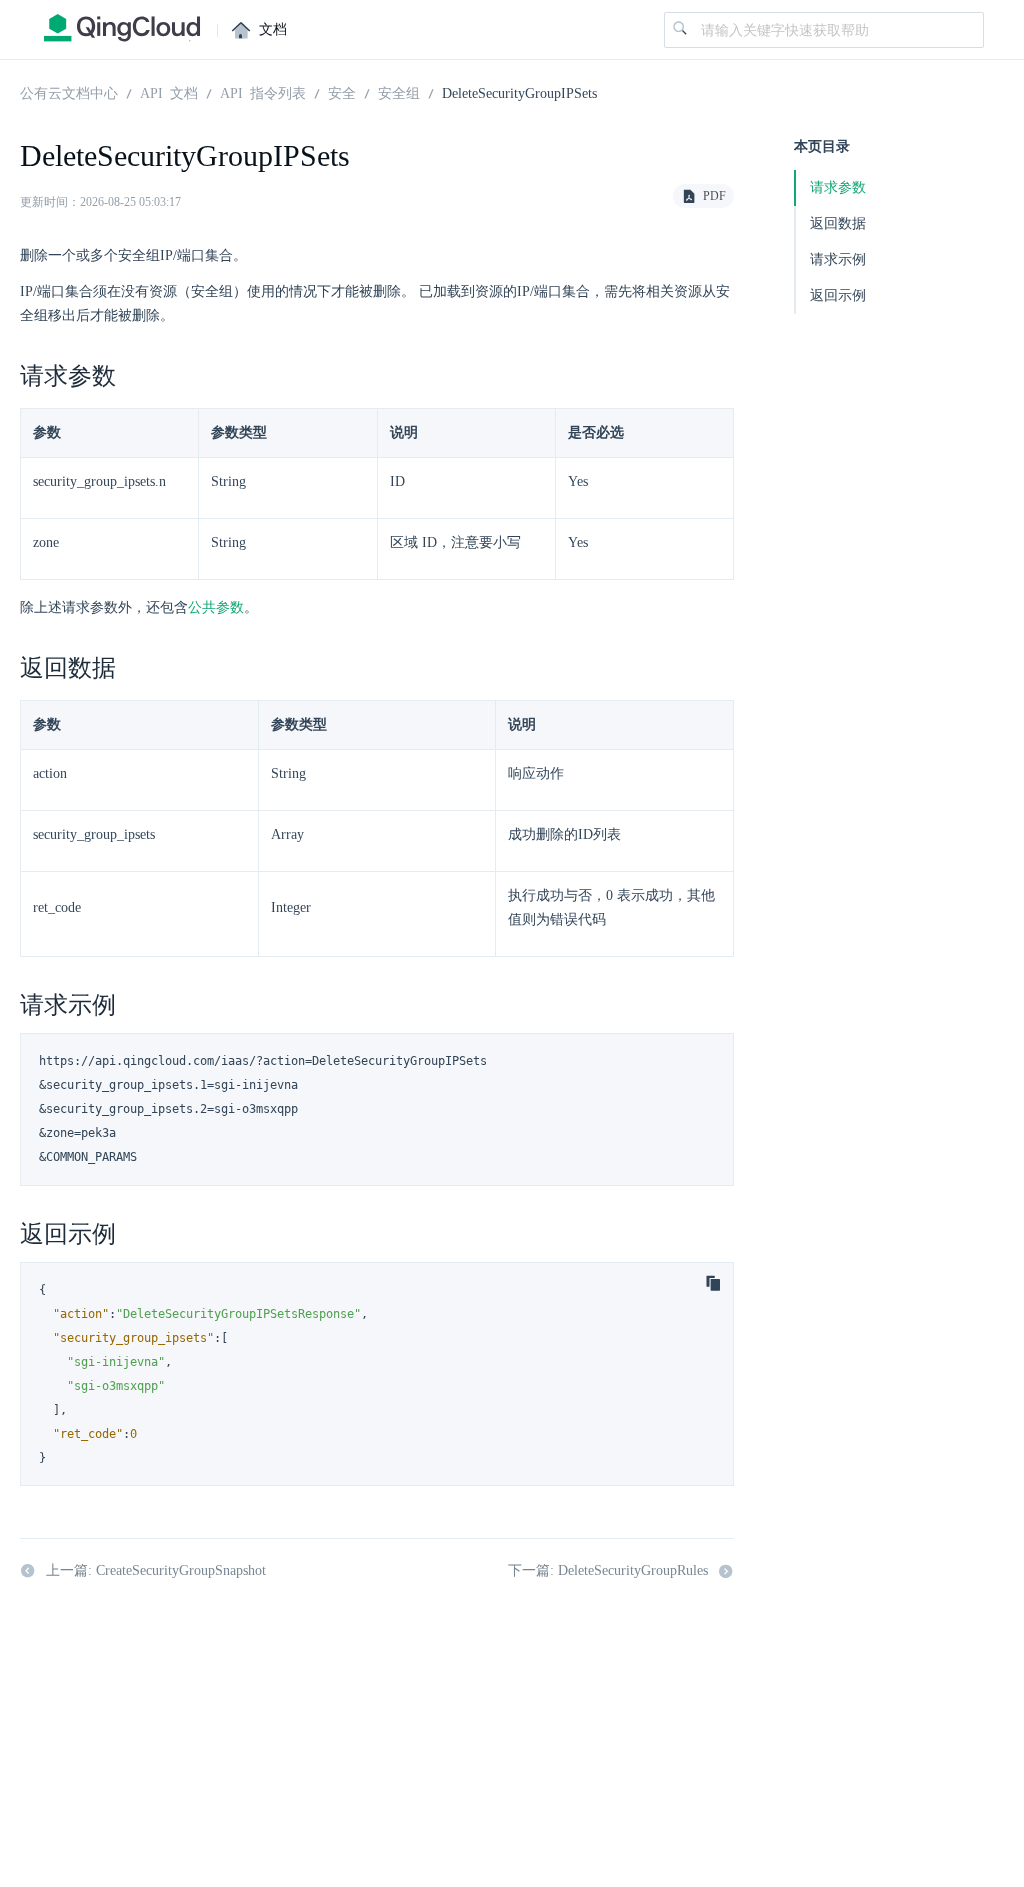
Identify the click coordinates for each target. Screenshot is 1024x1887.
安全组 (399, 92)
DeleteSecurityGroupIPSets (519, 92)
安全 (342, 92)
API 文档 (169, 92)
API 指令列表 (263, 92)
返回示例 (838, 295)
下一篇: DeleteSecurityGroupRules (608, 1570)
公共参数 (216, 607)
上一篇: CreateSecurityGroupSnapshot (156, 1570)
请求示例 (838, 259)
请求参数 (838, 187)
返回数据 (838, 223)
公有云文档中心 (69, 92)
